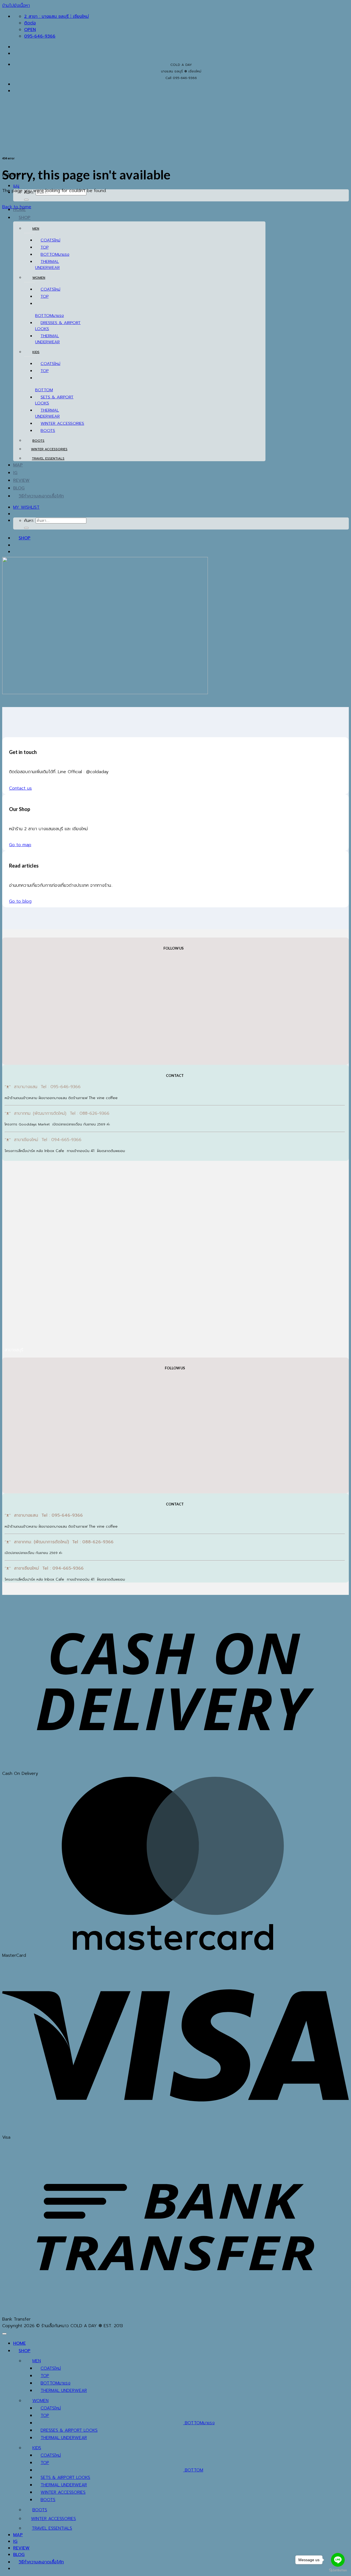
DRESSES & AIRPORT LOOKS (69, 2430)
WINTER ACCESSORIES (62, 423)
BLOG (19, 488)
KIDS (36, 352)
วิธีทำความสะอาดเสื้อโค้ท (41, 496)
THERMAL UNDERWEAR (47, 264)
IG (15, 473)
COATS (47, 240)
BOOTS (48, 430)
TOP (45, 247)
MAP (18, 465)
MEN (36, 229)
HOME (19, 2343)
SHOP (25, 218)
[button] (16, 186)
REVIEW (21, 480)
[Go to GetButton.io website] (338, 2570)
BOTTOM (49, 254)
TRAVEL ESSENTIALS (48, 458)
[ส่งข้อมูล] (26, 200)
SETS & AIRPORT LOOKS (65, 2478)
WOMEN (39, 278)
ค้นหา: (29, 520)
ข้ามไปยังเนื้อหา (16, 5)
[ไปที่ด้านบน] (4, 2334)
